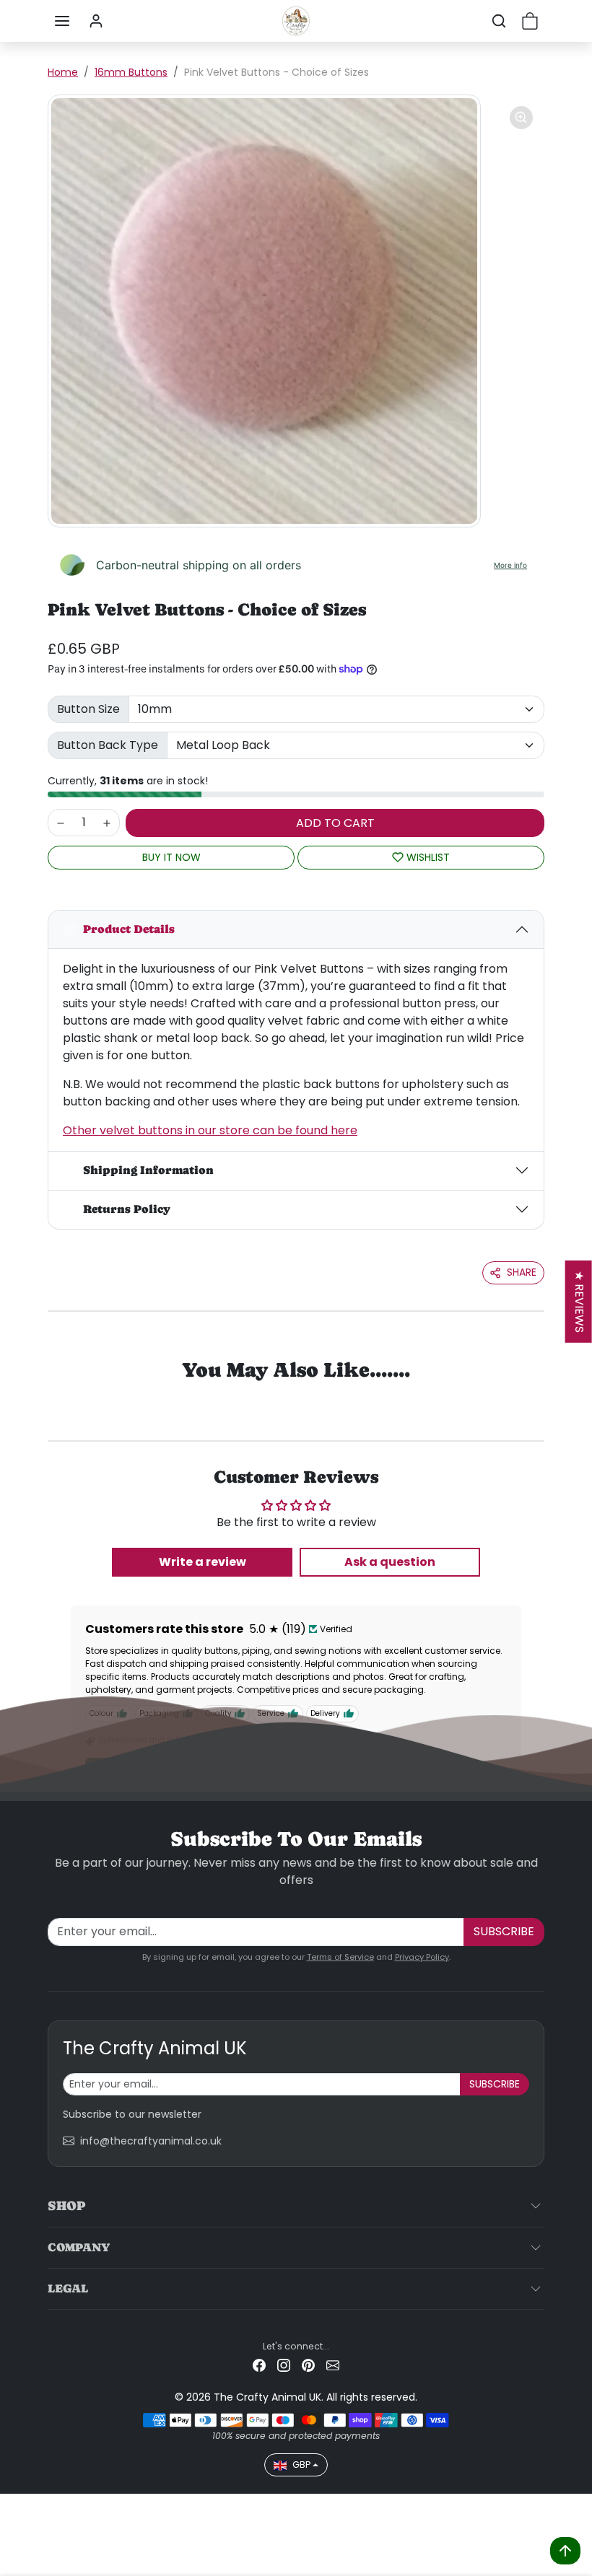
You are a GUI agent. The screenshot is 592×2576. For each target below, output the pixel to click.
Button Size (88, 709)
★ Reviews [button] (579, 1302)
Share (522, 1272)
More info (510, 565)
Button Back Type (108, 745)
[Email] (333, 2365)
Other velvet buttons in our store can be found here (210, 1130)
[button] (62, 21)
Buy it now (171, 857)
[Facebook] (259, 2365)
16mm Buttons (131, 72)
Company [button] (79, 2247)
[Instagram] (284, 2365)
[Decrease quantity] (61, 823)
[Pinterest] (308, 2365)
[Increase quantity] (107, 823)
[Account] (96, 21)
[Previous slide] (66, 1394)
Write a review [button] (203, 1562)
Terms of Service (340, 1957)
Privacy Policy (422, 1957)
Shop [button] (66, 2205)
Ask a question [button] (390, 1562)
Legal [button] (68, 2288)
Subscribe (504, 1931)
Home (63, 72)
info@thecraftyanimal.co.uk (151, 2141)
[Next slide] (526, 1394)
